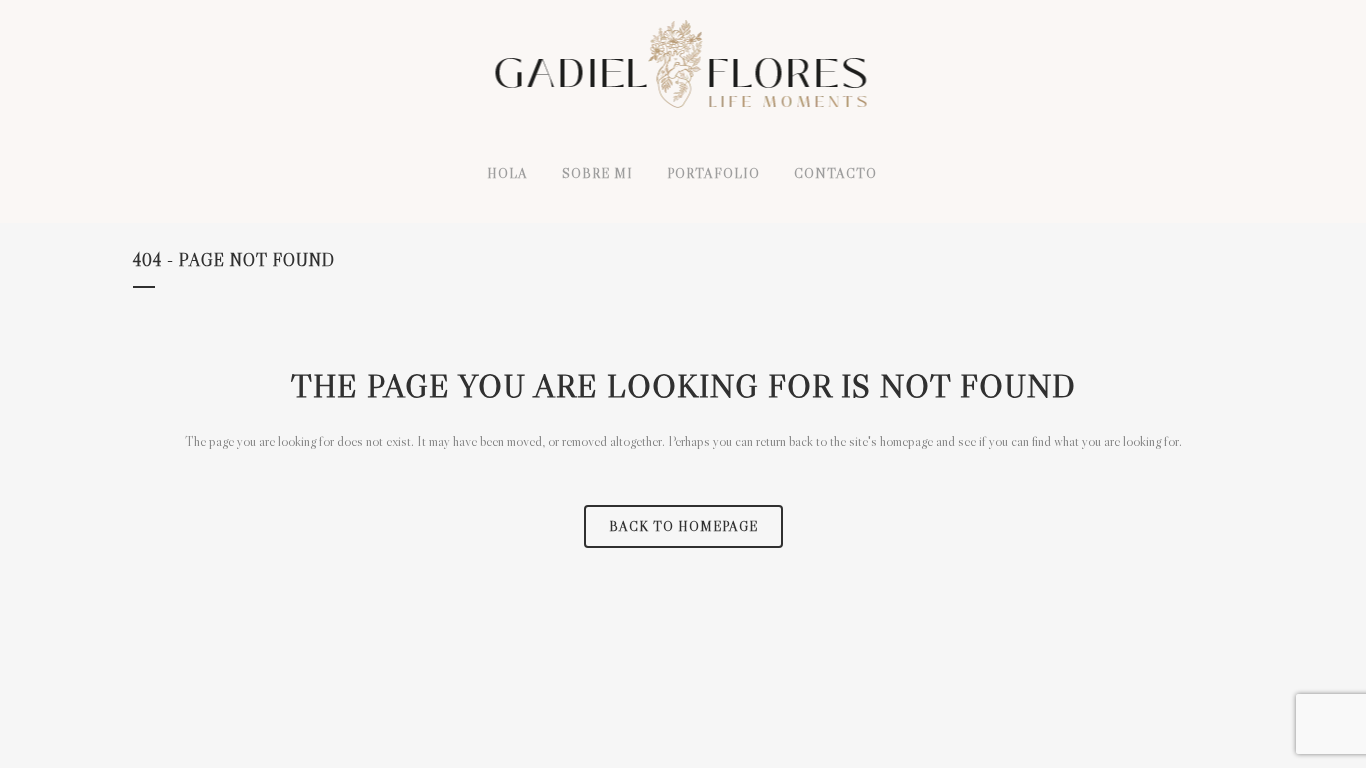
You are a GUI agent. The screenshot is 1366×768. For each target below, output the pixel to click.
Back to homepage (683, 526)
